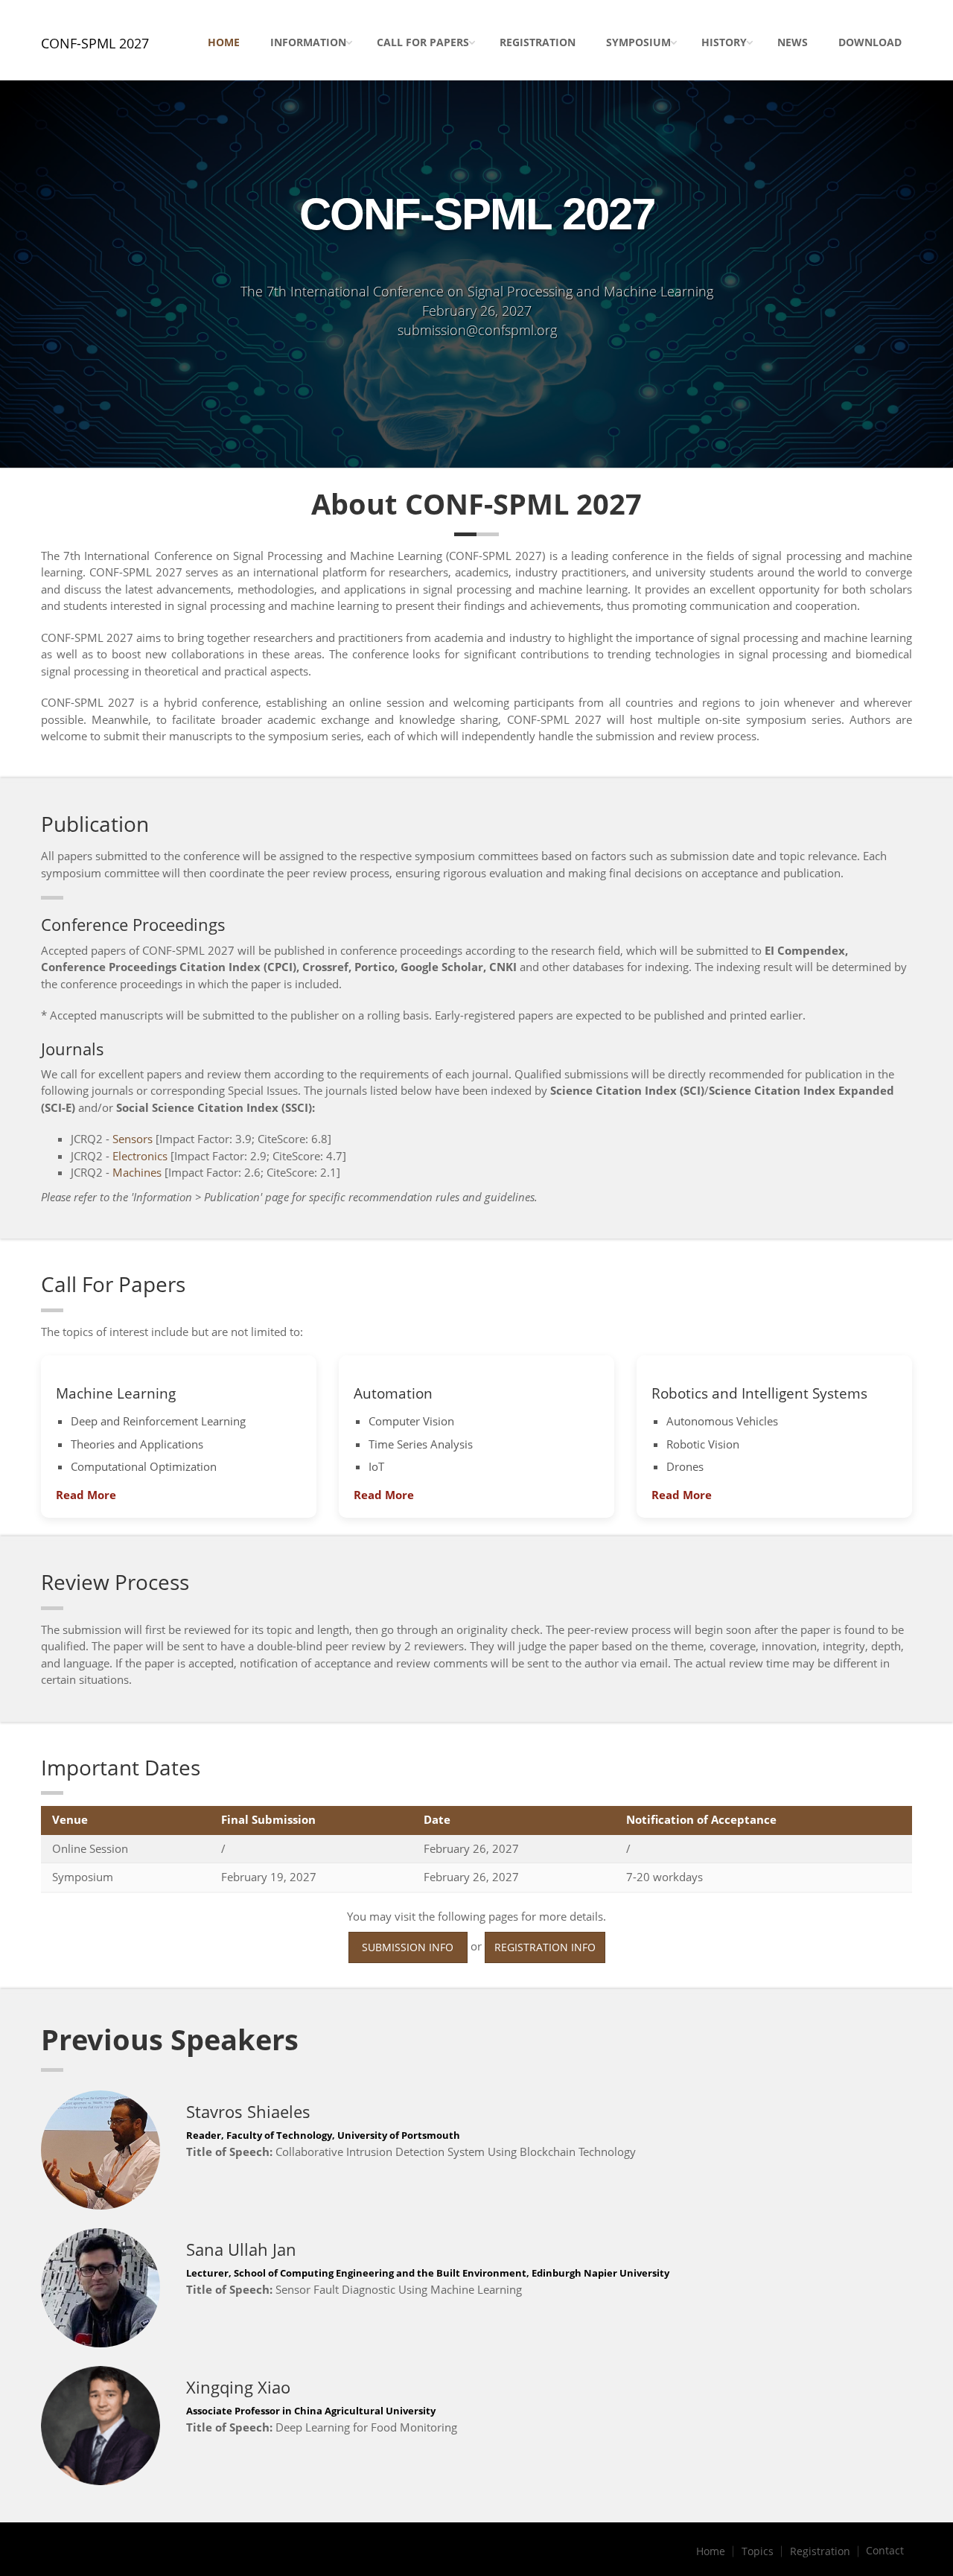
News (793, 42)
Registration (538, 42)
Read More (86, 1495)
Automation (393, 1393)
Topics (758, 2551)
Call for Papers (423, 42)
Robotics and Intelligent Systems (759, 1393)
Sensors (133, 1139)
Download (870, 42)
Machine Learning (116, 1393)
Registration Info (545, 1947)
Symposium (638, 42)
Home (224, 42)
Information (308, 42)
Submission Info (408, 1947)
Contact (885, 2551)
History (724, 42)
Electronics (140, 1156)
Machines (137, 1172)
